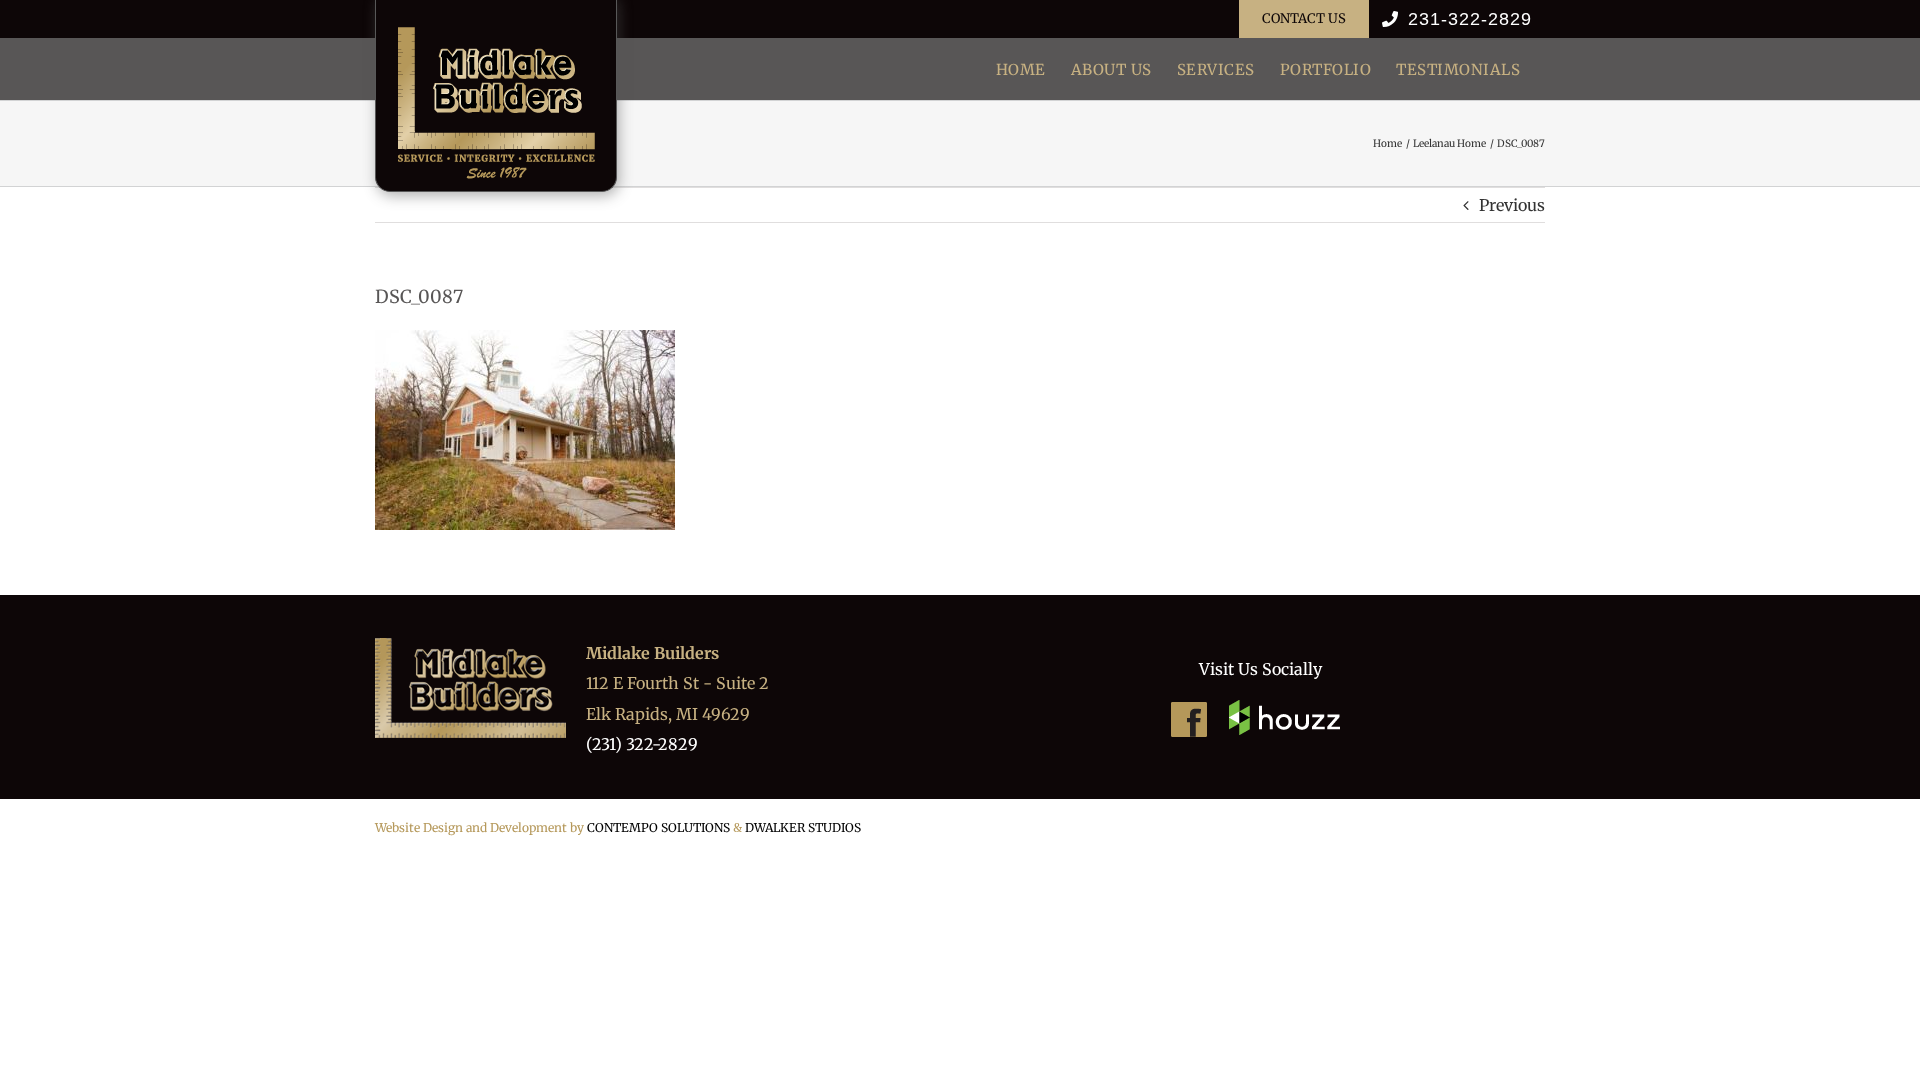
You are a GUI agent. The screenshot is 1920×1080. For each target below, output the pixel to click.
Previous (1512, 205)
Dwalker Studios (803, 827)
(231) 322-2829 (642, 744)
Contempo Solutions (658, 827)
